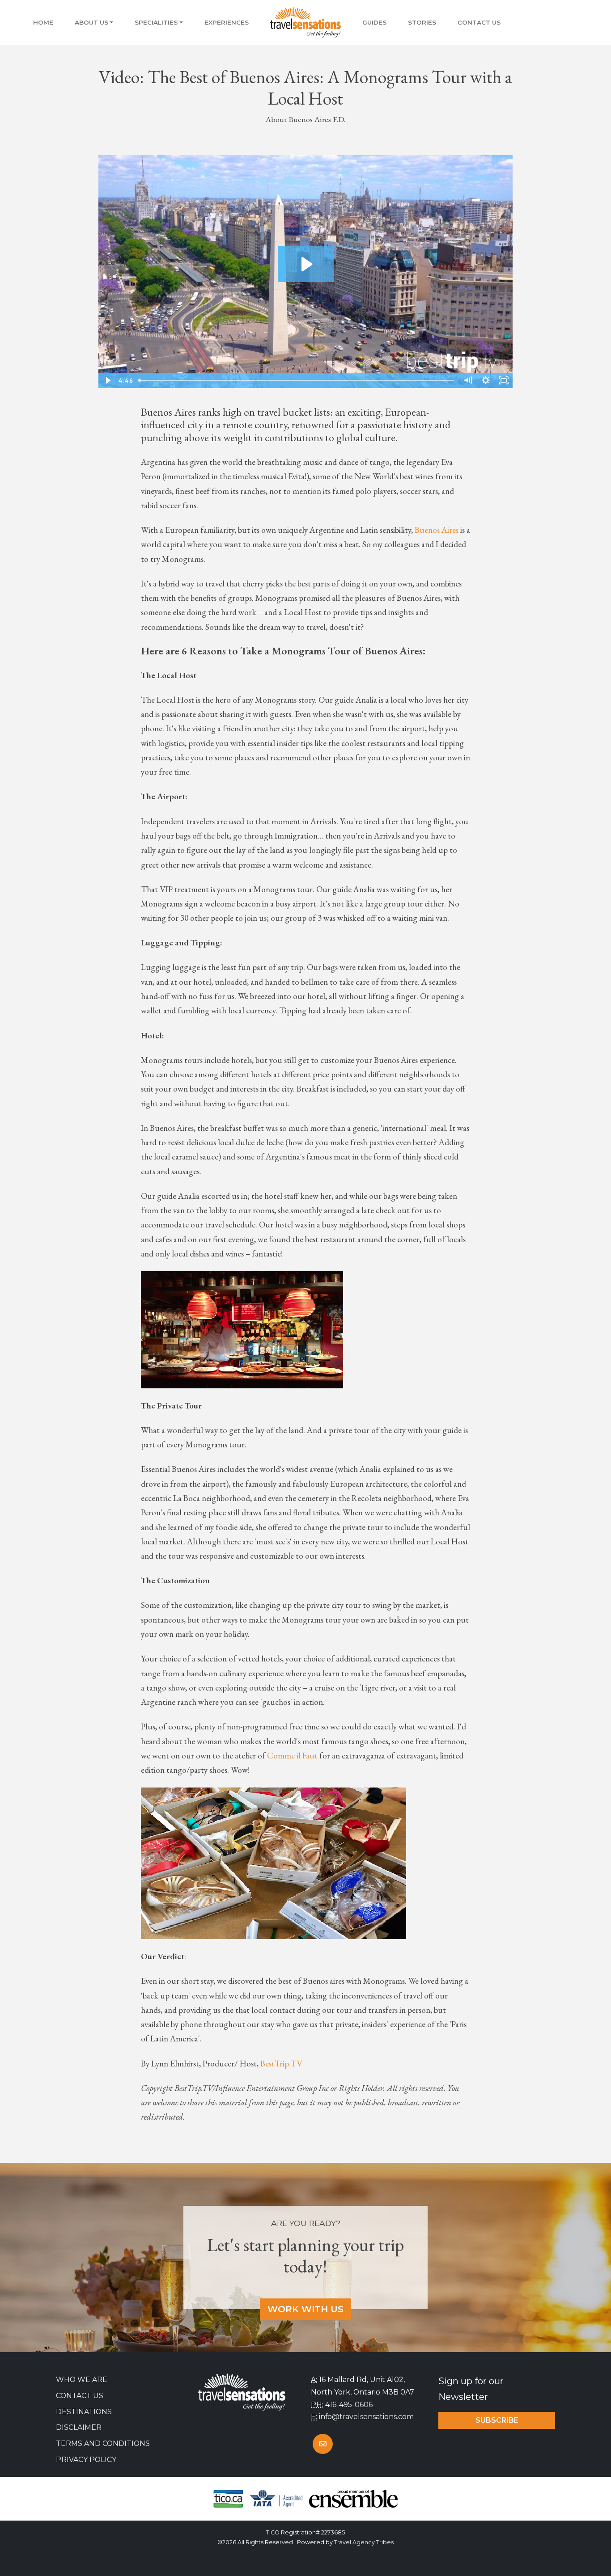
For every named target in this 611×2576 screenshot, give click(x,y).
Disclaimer (79, 2427)
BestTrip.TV (281, 2064)
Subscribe (497, 2420)
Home (43, 22)
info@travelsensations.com (366, 2417)
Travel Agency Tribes (364, 2542)
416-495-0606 (349, 2405)
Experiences (227, 22)
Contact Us (479, 22)
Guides (374, 22)
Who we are (82, 2380)
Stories (422, 22)
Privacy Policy (86, 2460)
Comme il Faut (292, 1756)
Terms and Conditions (103, 2443)
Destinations (84, 2412)
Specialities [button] (156, 22)
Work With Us (305, 2309)
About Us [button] (91, 22)
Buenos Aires (437, 530)
